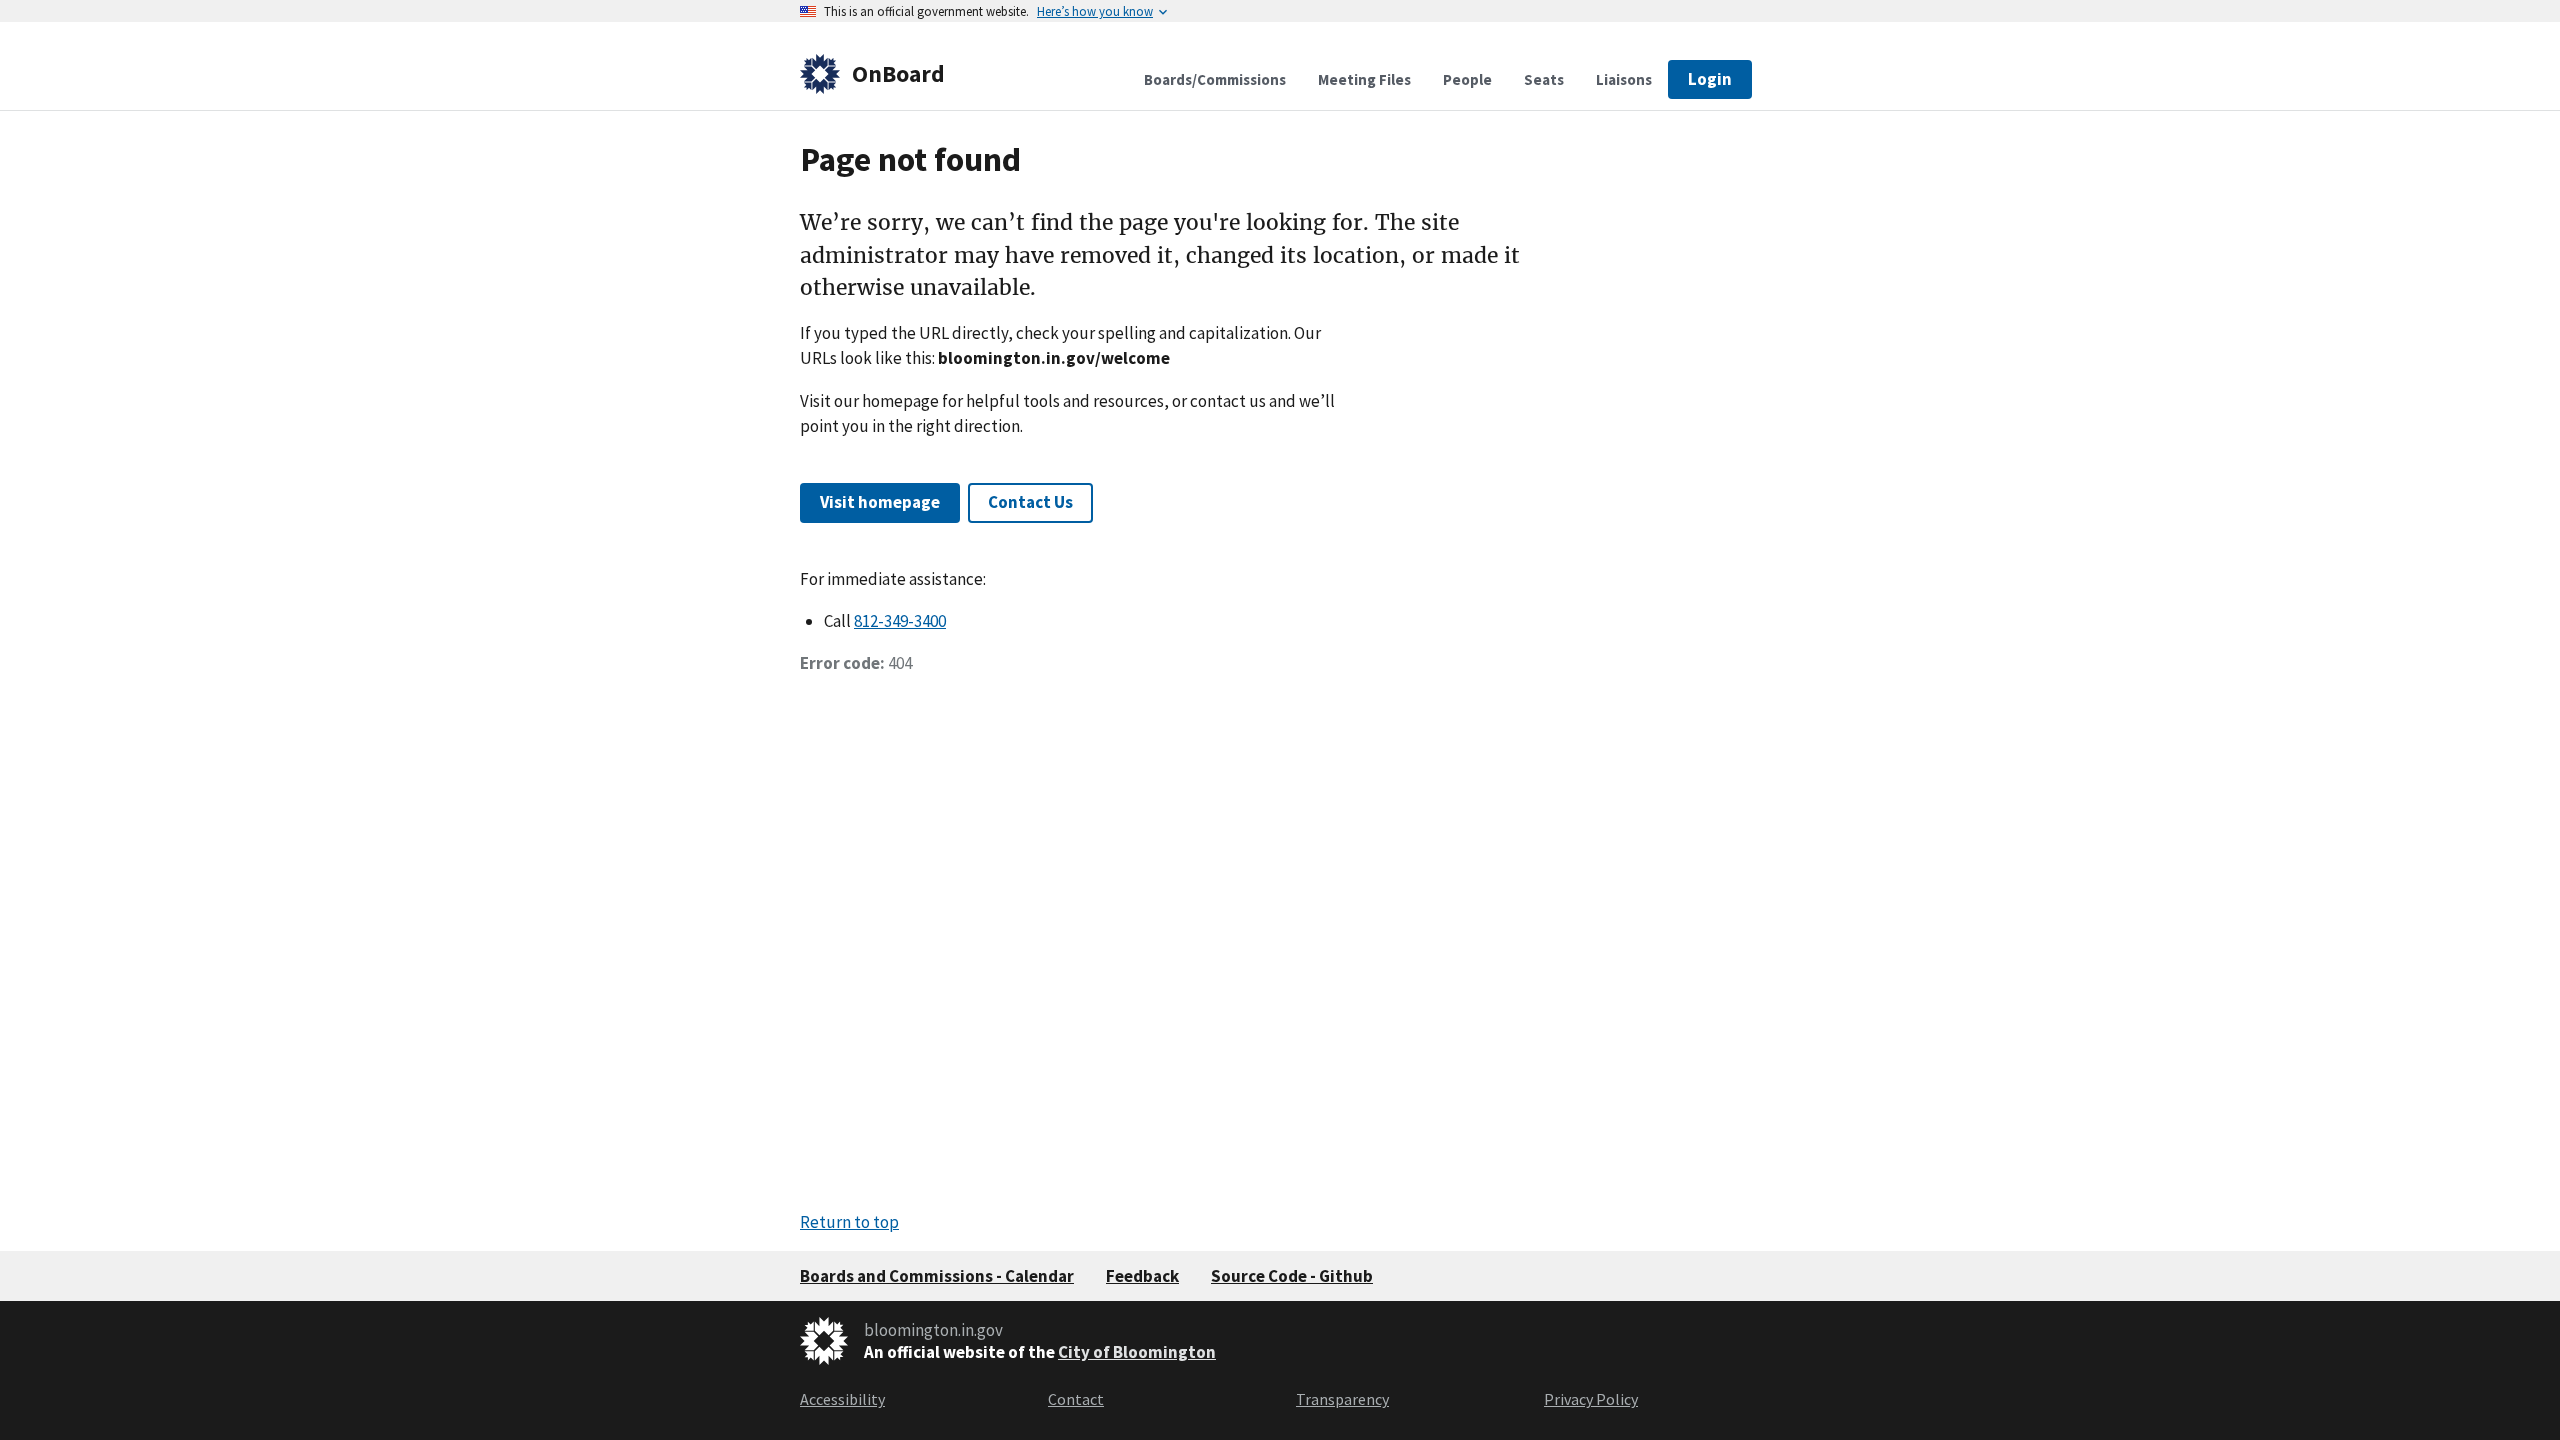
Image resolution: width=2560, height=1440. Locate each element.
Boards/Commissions (1215, 79)
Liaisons (1624, 79)
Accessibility (842, 1399)
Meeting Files (1364, 79)
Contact (1076, 1399)
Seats (1544, 79)
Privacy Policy (1591, 1399)
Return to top (849, 1222)
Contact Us (1030, 502)
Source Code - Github (1292, 1276)
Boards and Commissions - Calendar (937, 1276)
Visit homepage (880, 502)
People (1467, 79)
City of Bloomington (1137, 1352)
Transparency (1342, 1399)
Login (1710, 79)
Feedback (1142, 1276)
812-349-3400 (900, 621)
